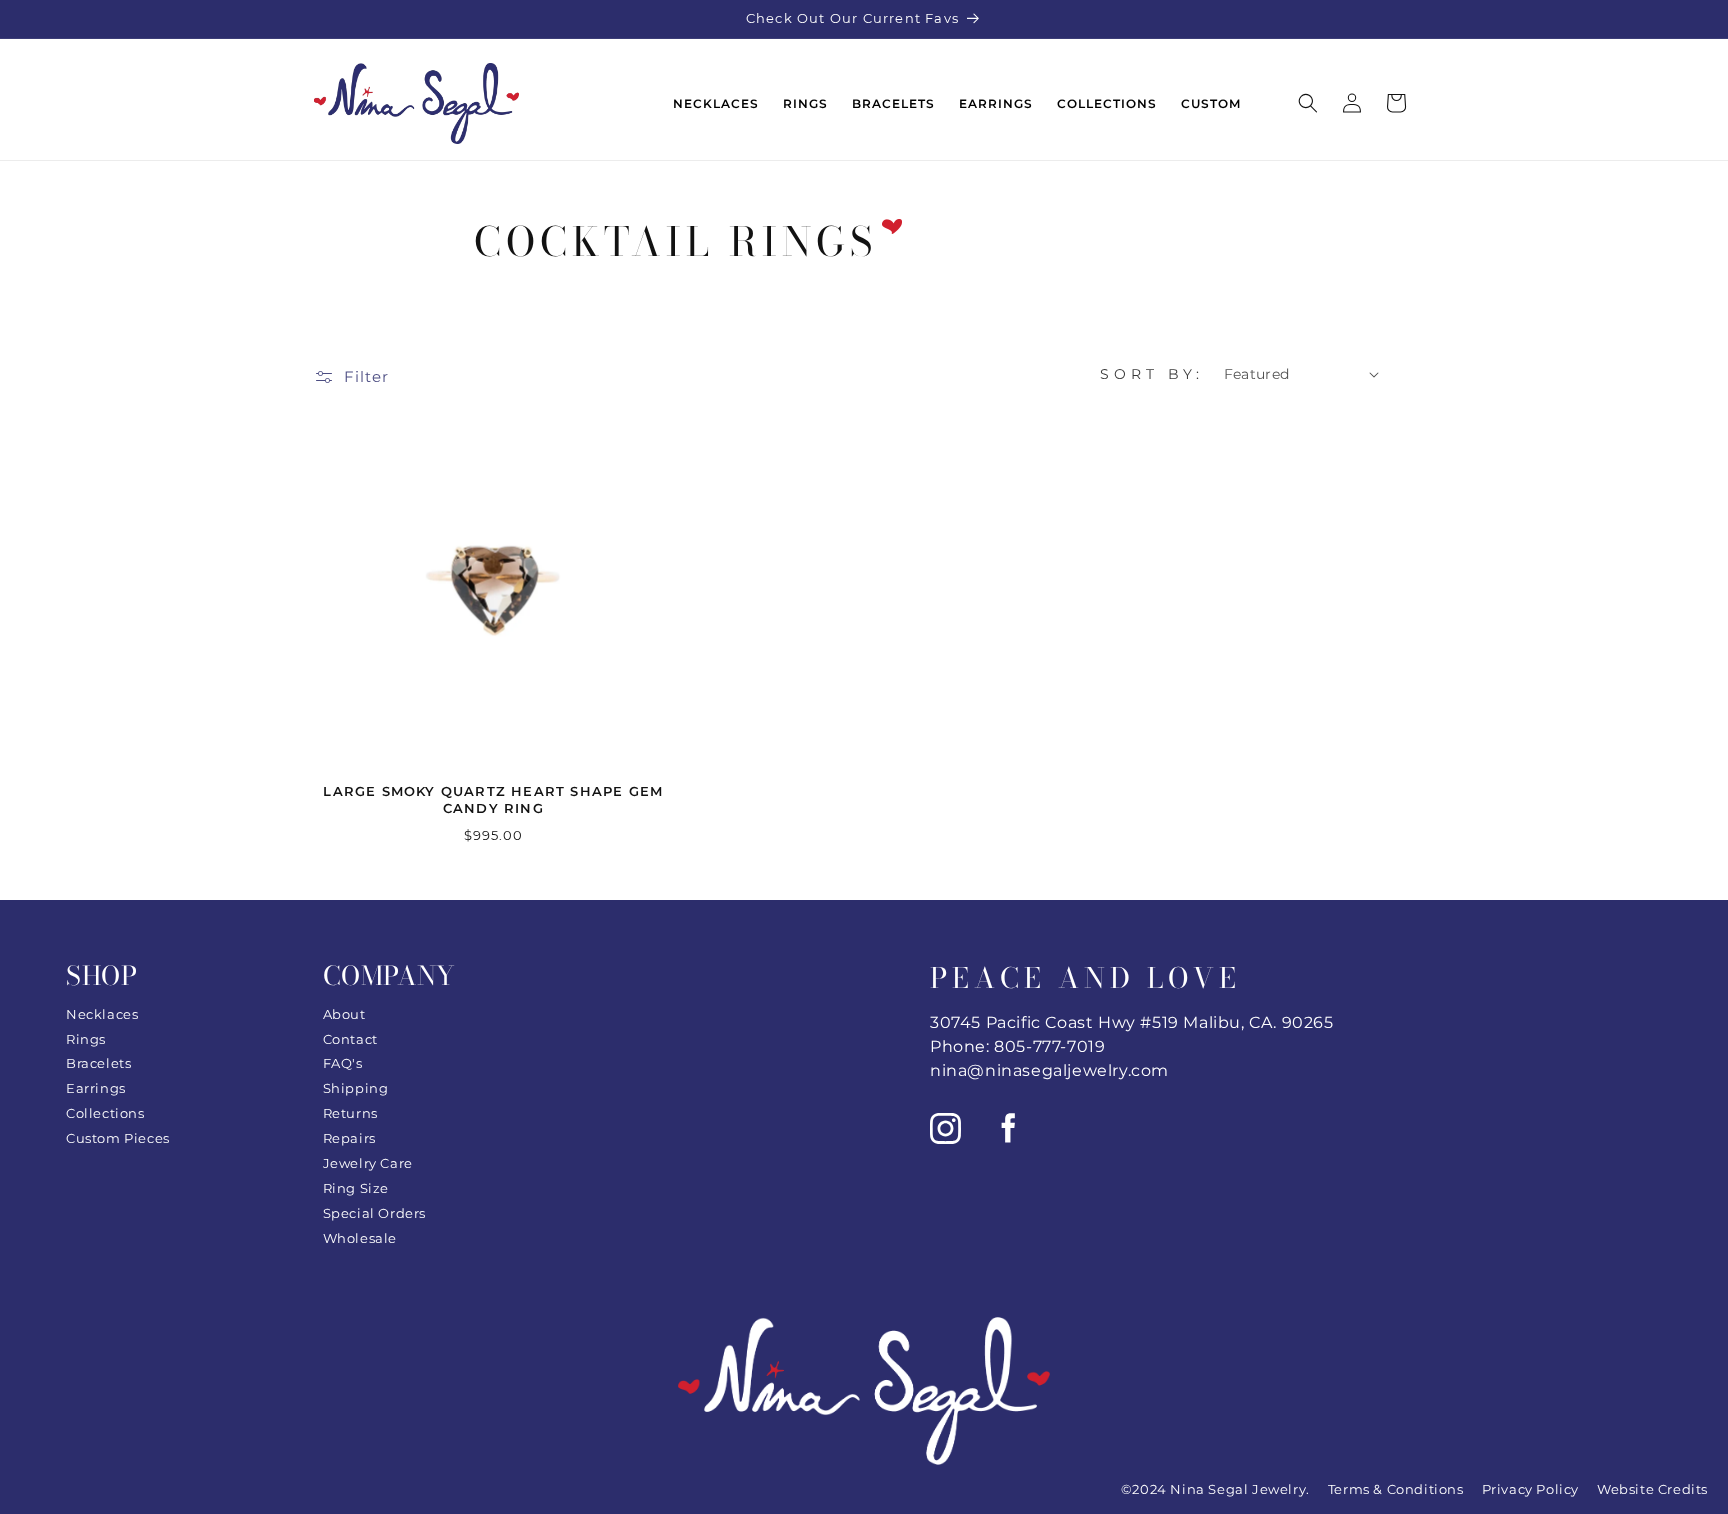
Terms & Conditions (1396, 1489)
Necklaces (102, 1014)
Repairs (349, 1138)
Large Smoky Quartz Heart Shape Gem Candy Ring (493, 799)
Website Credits (1652, 1489)
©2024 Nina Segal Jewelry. (1215, 1489)
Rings (86, 1039)
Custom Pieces (118, 1138)
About (344, 1014)
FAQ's (343, 1063)
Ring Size (356, 1188)
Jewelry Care (368, 1163)
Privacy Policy (1530, 1489)
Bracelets (98, 1063)
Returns (350, 1113)
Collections (105, 1113)
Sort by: (1152, 374)
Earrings (96, 1088)
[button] (1308, 103)
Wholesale (360, 1238)
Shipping (356, 1088)
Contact (350, 1039)
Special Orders (374, 1213)
